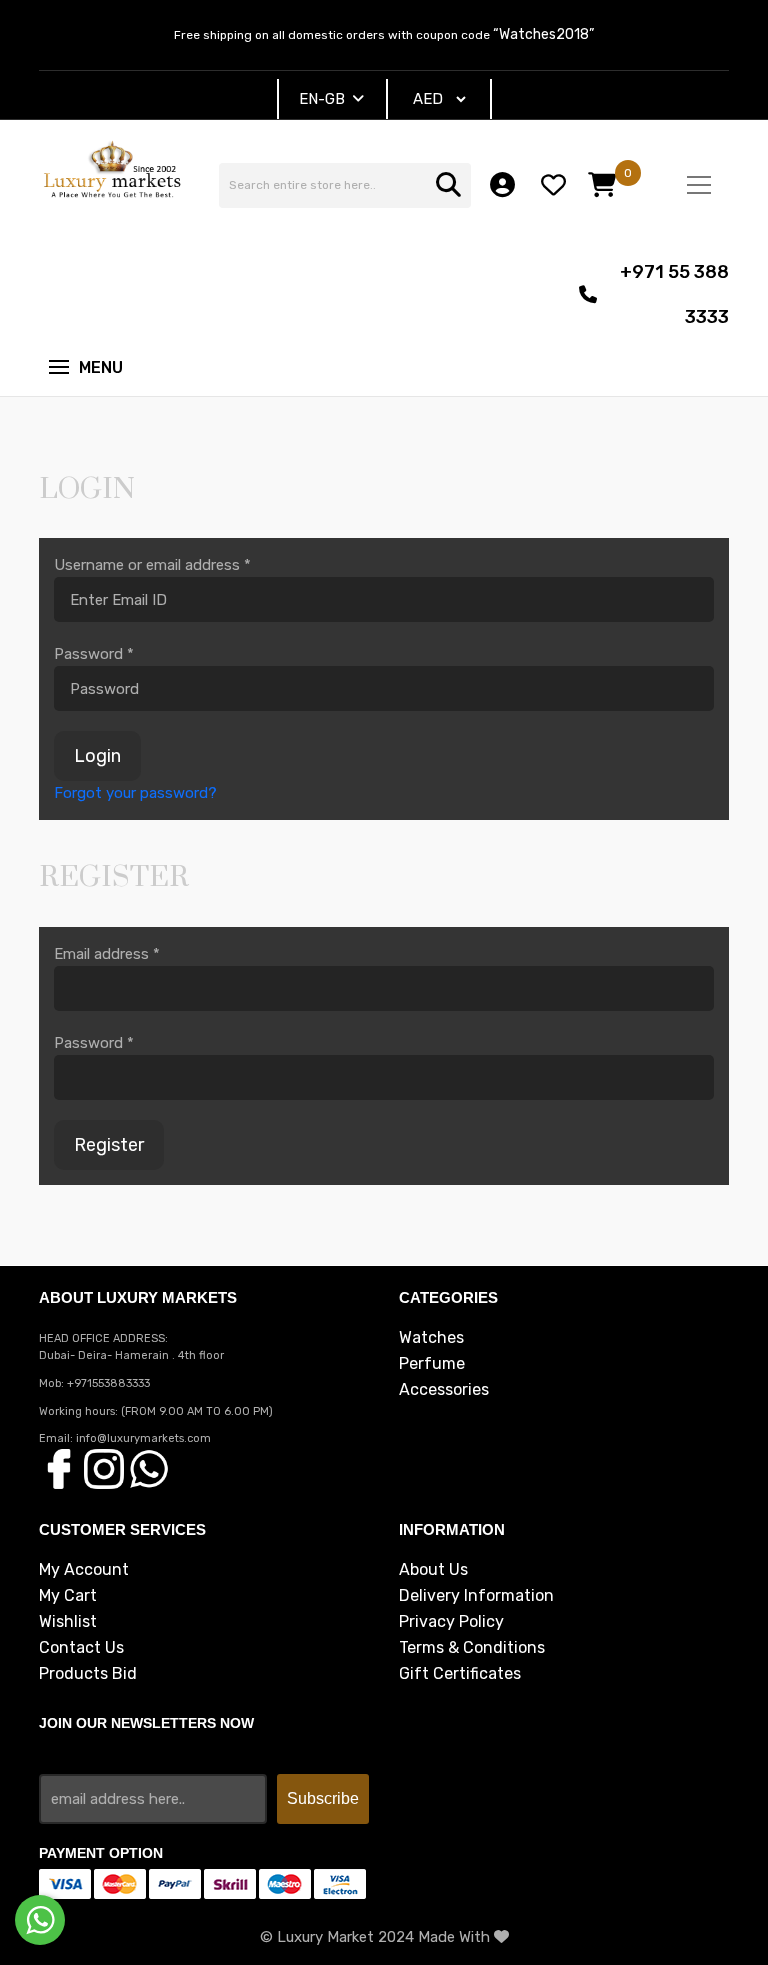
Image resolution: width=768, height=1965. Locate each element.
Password (94, 654)
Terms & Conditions (472, 1648)
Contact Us (81, 1648)
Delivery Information (476, 1596)
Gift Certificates (460, 1674)
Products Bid (88, 1674)
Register (109, 1145)
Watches (431, 1338)
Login (97, 756)
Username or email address (152, 565)
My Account (84, 1570)
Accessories (444, 1390)
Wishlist (68, 1622)
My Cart (68, 1596)
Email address (107, 954)
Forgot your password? (135, 793)
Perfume (432, 1364)
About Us (433, 1570)
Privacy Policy (451, 1622)
